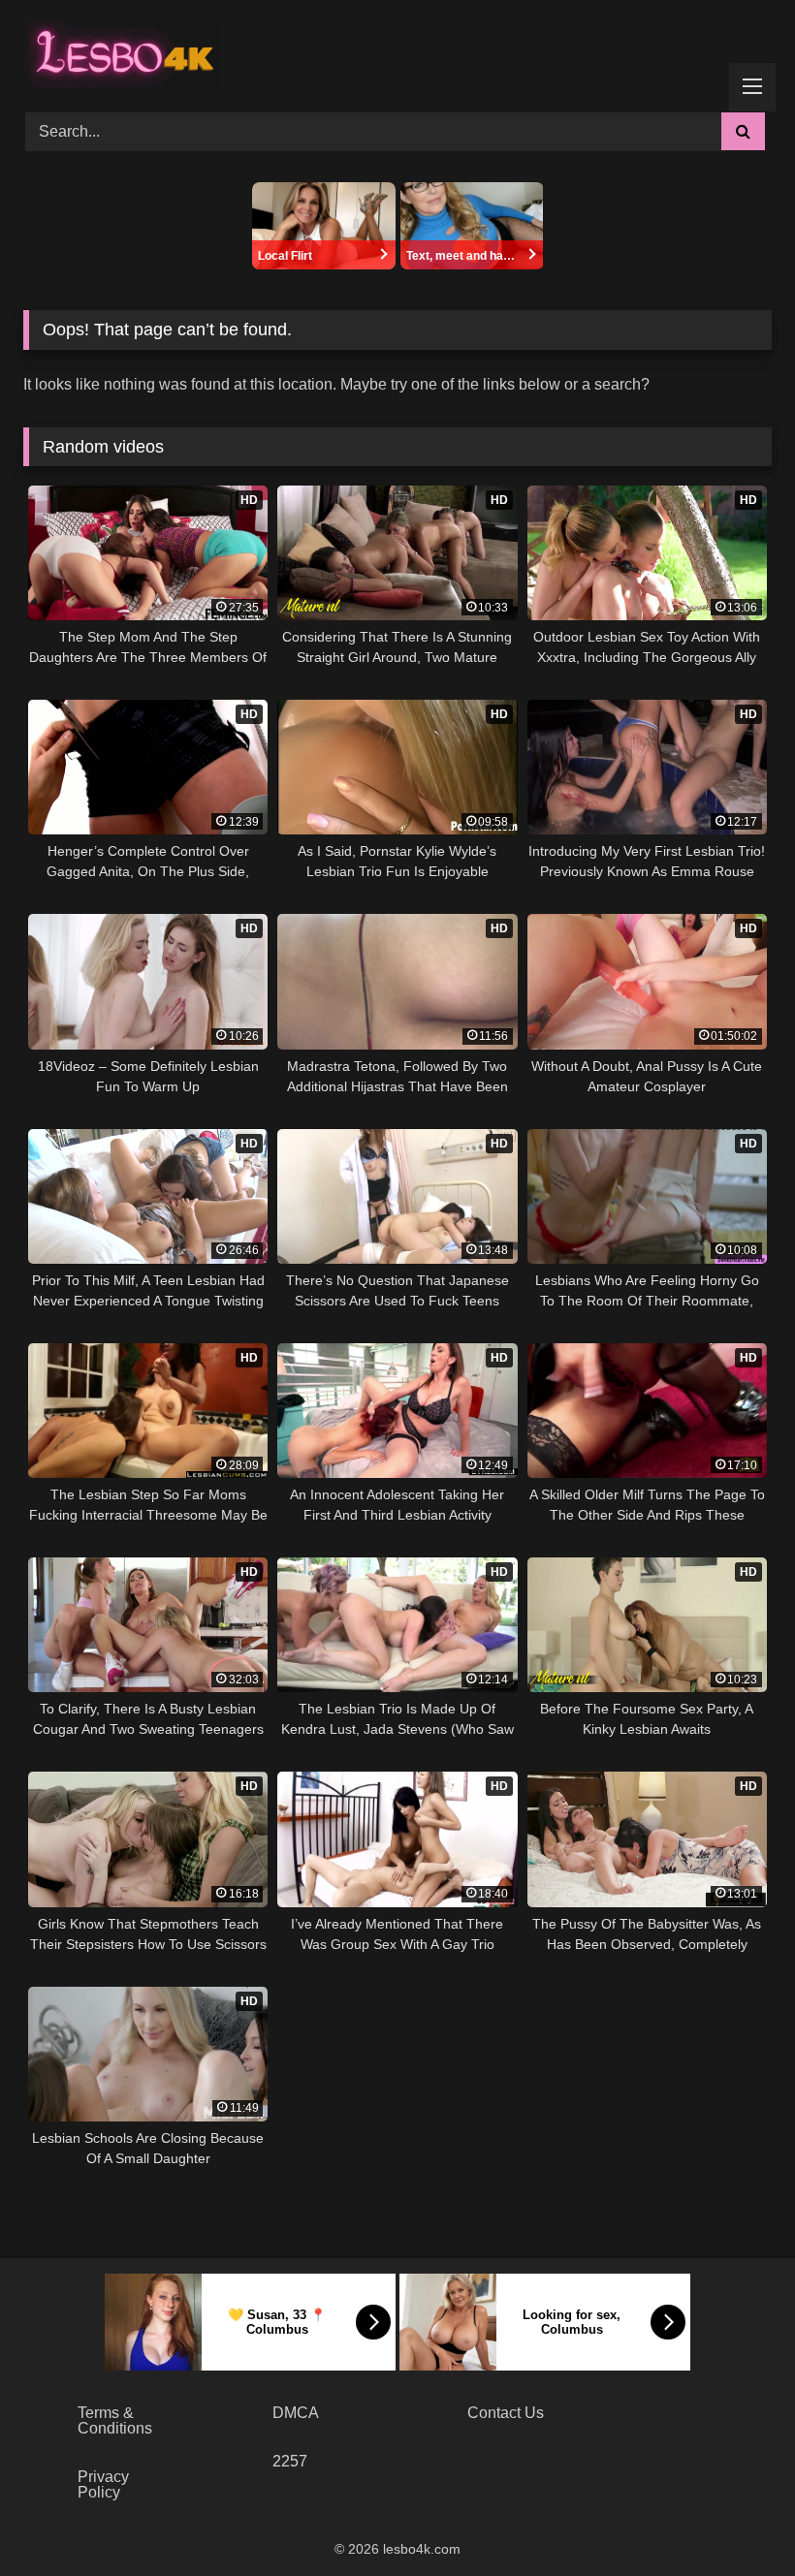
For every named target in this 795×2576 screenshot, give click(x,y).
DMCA (296, 2413)
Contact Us (506, 2413)
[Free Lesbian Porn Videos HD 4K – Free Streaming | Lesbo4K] (120, 49)
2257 (290, 2461)
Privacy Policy (103, 2484)
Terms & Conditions (115, 2420)
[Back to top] (735, 2518)
